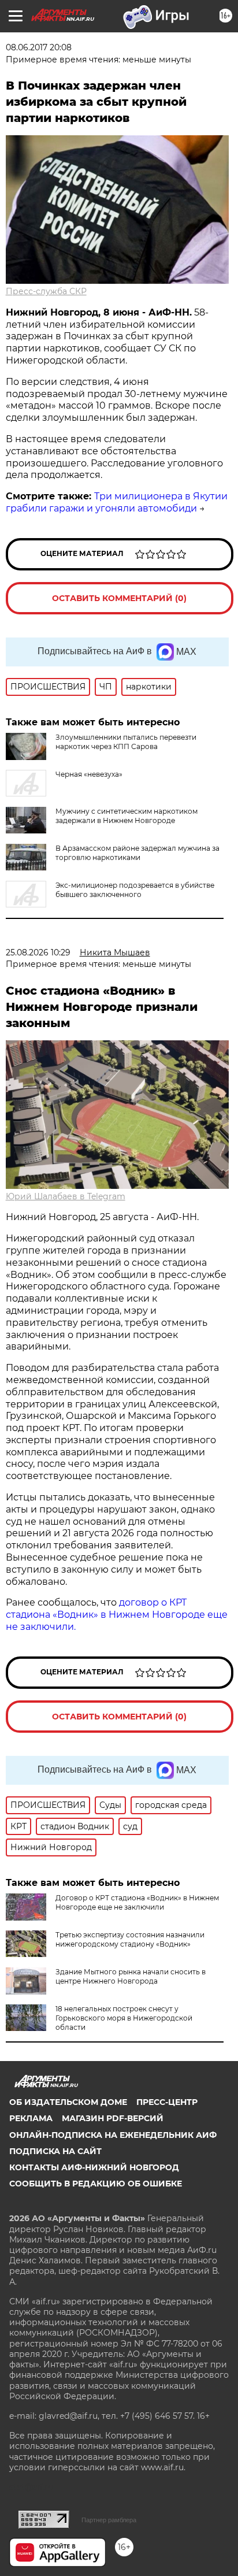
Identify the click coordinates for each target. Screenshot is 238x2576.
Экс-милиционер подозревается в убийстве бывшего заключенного (135, 890)
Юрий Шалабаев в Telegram (66, 1196)
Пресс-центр (167, 2102)
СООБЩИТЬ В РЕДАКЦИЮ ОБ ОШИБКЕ (96, 2184)
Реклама (31, 2118)
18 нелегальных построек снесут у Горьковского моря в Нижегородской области (124, 2018)
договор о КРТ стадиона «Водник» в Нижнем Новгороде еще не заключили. (117, 1615)
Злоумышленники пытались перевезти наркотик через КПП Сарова (126, 742)
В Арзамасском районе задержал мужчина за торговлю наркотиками (137, 853)
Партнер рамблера (109, 2520)
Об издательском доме (68, 2102)
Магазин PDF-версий (113, 2118)
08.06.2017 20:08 (39, 47)
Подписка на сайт (55, 2151)
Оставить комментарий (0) (119, 598)
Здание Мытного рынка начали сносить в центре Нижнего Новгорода (131, 1976)
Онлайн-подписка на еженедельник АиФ (113, 2135)
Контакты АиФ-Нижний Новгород (94, 2167)
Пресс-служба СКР (46, 291)
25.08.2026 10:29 (38, 952)
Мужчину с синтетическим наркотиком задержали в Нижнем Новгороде (127, 816)
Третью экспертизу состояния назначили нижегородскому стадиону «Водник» (130, 1939)
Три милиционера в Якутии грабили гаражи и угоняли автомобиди (117, 502)
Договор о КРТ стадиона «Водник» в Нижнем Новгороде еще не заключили (137, 1902)
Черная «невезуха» (89, 774)
